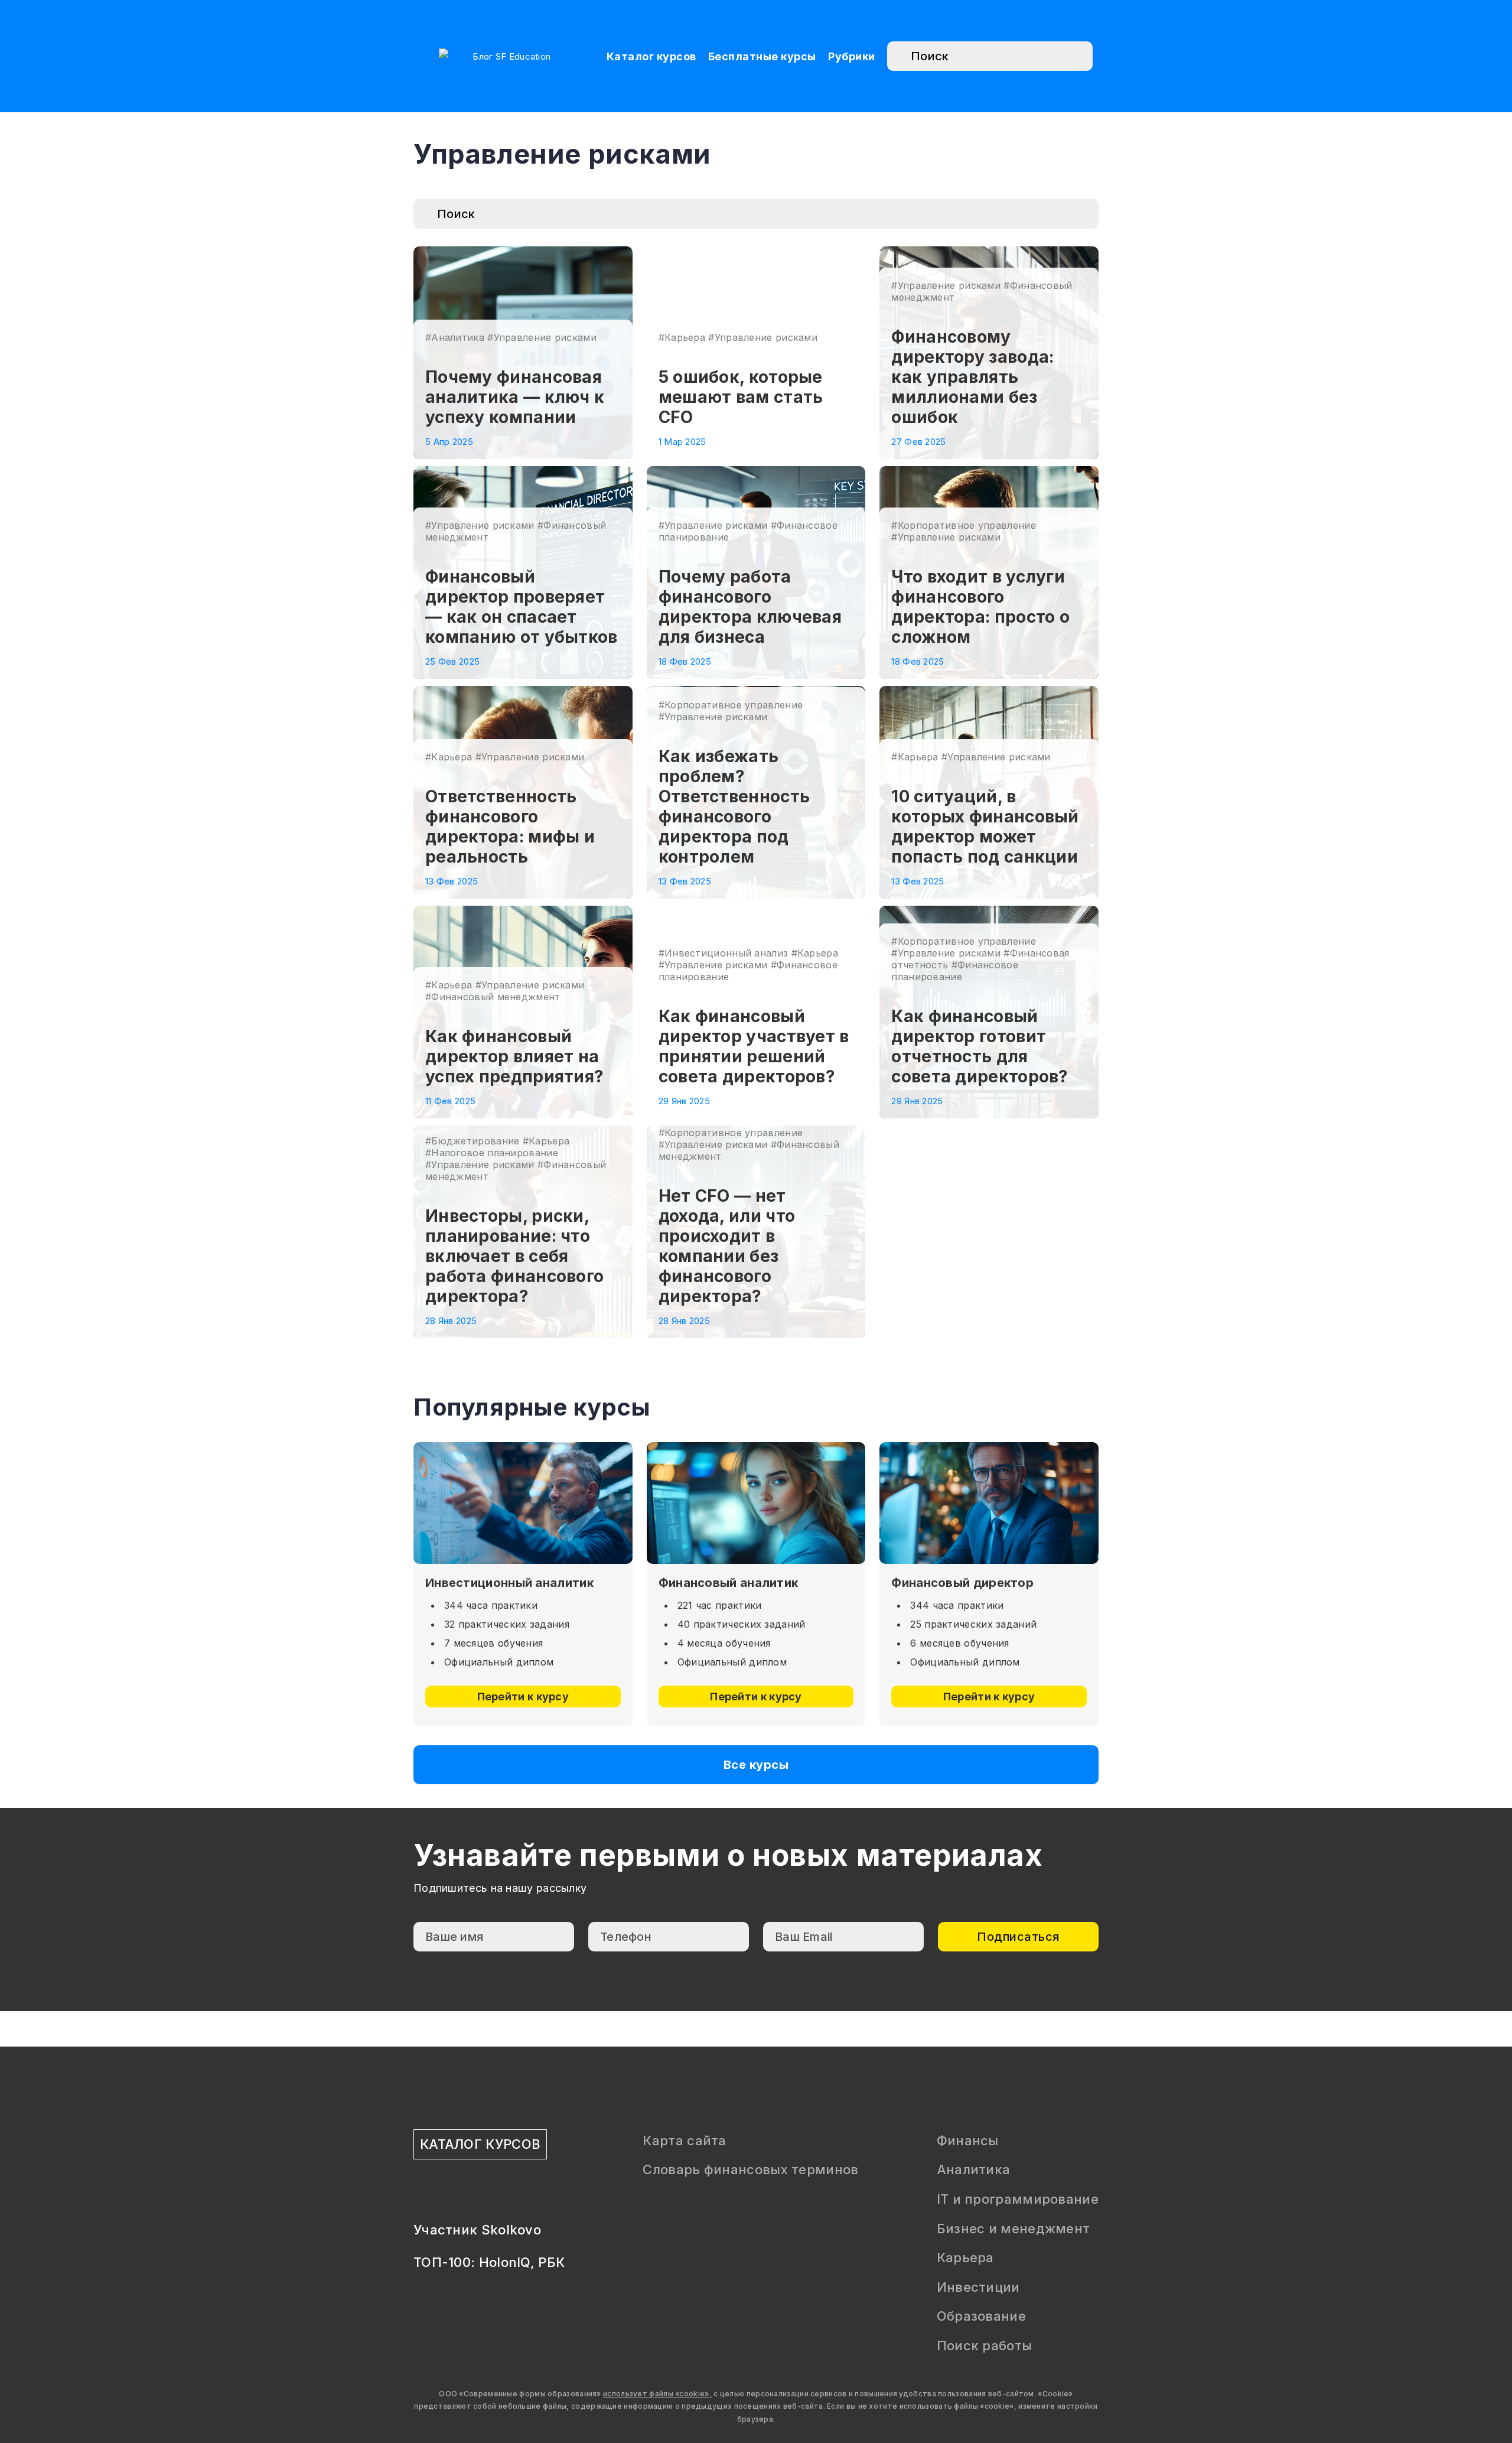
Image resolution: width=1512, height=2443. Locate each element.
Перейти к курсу (523, 1697)
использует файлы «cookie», (657, 2394)
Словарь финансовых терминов (750, 2169)
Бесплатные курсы (762, 56)
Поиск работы (985, 2346)
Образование (981, 2316)
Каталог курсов (651, 56)
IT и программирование (1018, 2199)
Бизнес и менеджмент (1014, 2229)
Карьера (965, 2257)
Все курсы (756, 1765)
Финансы (968, 2141)
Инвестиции (978, 2287)
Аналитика (974, 2169)
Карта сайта (684, 2141)
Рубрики (852, 56)
